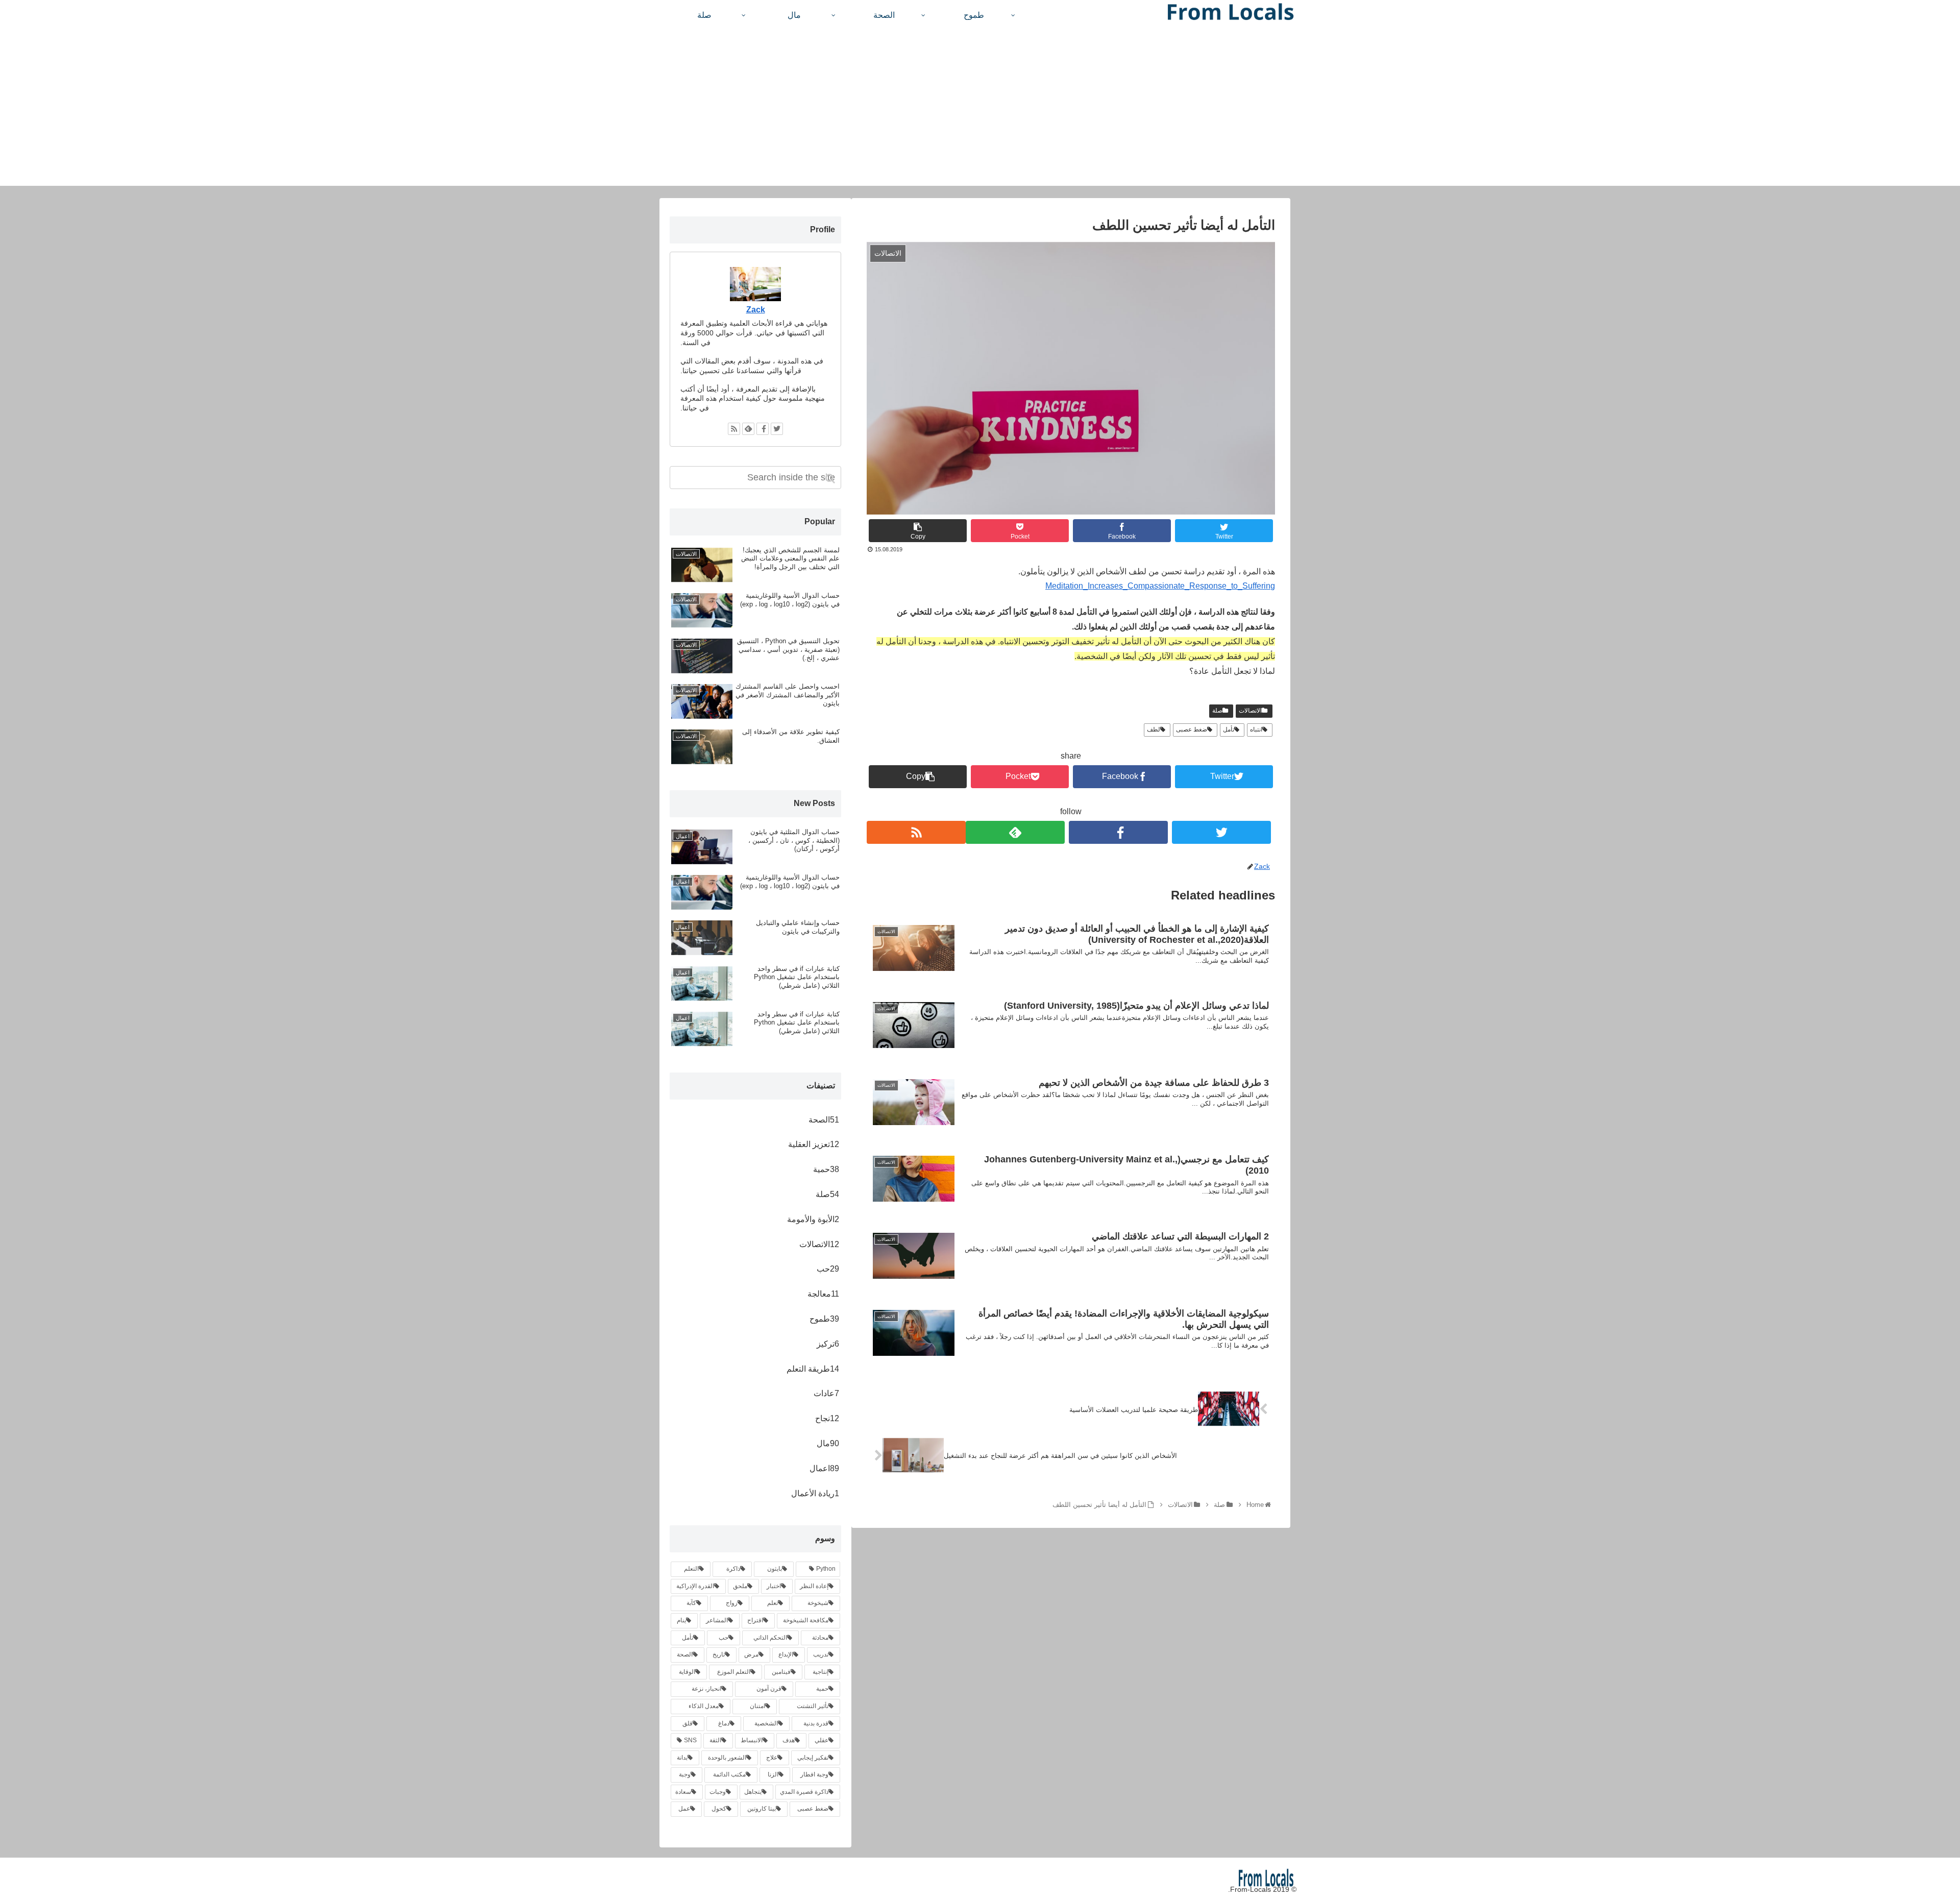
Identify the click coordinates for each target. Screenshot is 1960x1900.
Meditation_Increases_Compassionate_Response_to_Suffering (1160, 586)
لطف (1154, 729)
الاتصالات (1250, 711)
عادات (826, 1393)
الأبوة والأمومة (813, 1219)
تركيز (828, 1344)
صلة (1217, 711)
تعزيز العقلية (814, 1144)
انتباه (1256, 729)
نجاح (827, 1418)
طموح (824, 1319)
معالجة (823, 1294)
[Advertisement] (980, 114)
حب (828, 1269)
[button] (831, 479)
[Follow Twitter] (1221, 832)
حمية (826, 1169)
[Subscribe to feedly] (1015, 832)
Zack (756, 310)
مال (828, 1443)
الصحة (824, 1120)
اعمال (824, 1468)
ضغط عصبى (1192, 729)
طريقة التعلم (813, 1369)
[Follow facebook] (1118, 832)
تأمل (1229, 729)
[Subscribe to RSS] (916, 832)
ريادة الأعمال (815, 1493)
